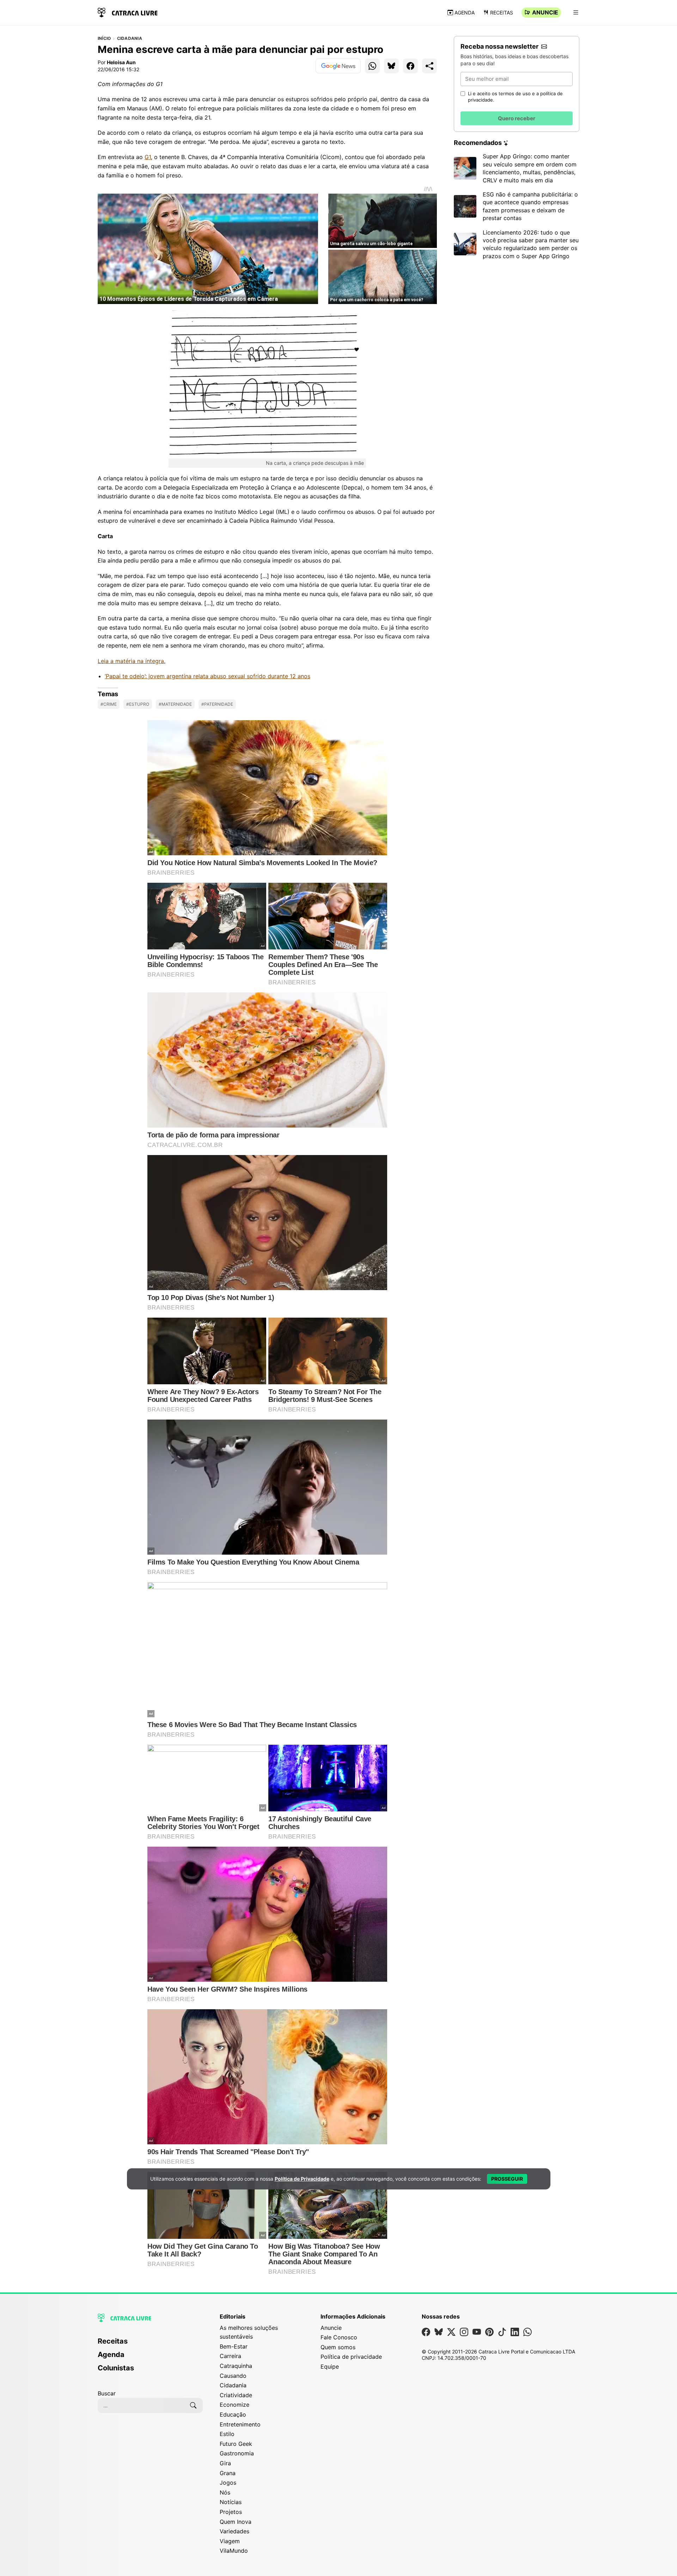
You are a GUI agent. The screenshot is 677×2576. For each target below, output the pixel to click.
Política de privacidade (351, 2357)
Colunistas (116, 2368)
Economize (234, 2405)
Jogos (228, 2483)
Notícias (231, 2502)
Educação (233, 2414)
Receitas (502, 13)
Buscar (107, 2393)
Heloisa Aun (121, 62)
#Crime (109, 704)
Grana (228, 2473)
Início (104, 38)
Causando (233, 2376)
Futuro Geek (236, 2444)
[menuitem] (150, 2344)
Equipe (330, 2367)
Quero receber (517, 118)
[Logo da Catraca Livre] (128, 12)
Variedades (234, 2531)
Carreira (230, 2356)
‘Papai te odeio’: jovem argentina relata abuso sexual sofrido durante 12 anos (208, 676)
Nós (225, 2492)
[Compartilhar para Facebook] (410, 66)
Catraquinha (236, 2366)
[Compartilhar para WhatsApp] (372, 66)
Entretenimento (240, 2424)
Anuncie (545, 12)
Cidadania (130, 38)
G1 (148, 157)
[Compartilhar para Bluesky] (391, 66)
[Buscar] (193, 2405)
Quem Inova (236, 2522)
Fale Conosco (339, 2337)
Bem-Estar (234, 2346)
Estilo (227, 2434)
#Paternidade (217, 704)
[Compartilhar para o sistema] (429, 66)
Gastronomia (237, 2453)
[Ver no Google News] (338, 66)
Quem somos (338, 2347)
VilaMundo (234, 2551)
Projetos (231, 2512)
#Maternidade (175, 704)
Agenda (465, 13)
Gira (225, 2463)
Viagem (230, 2541)
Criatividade (236, 2395)
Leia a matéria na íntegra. (132, 661)
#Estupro (138, 704)
